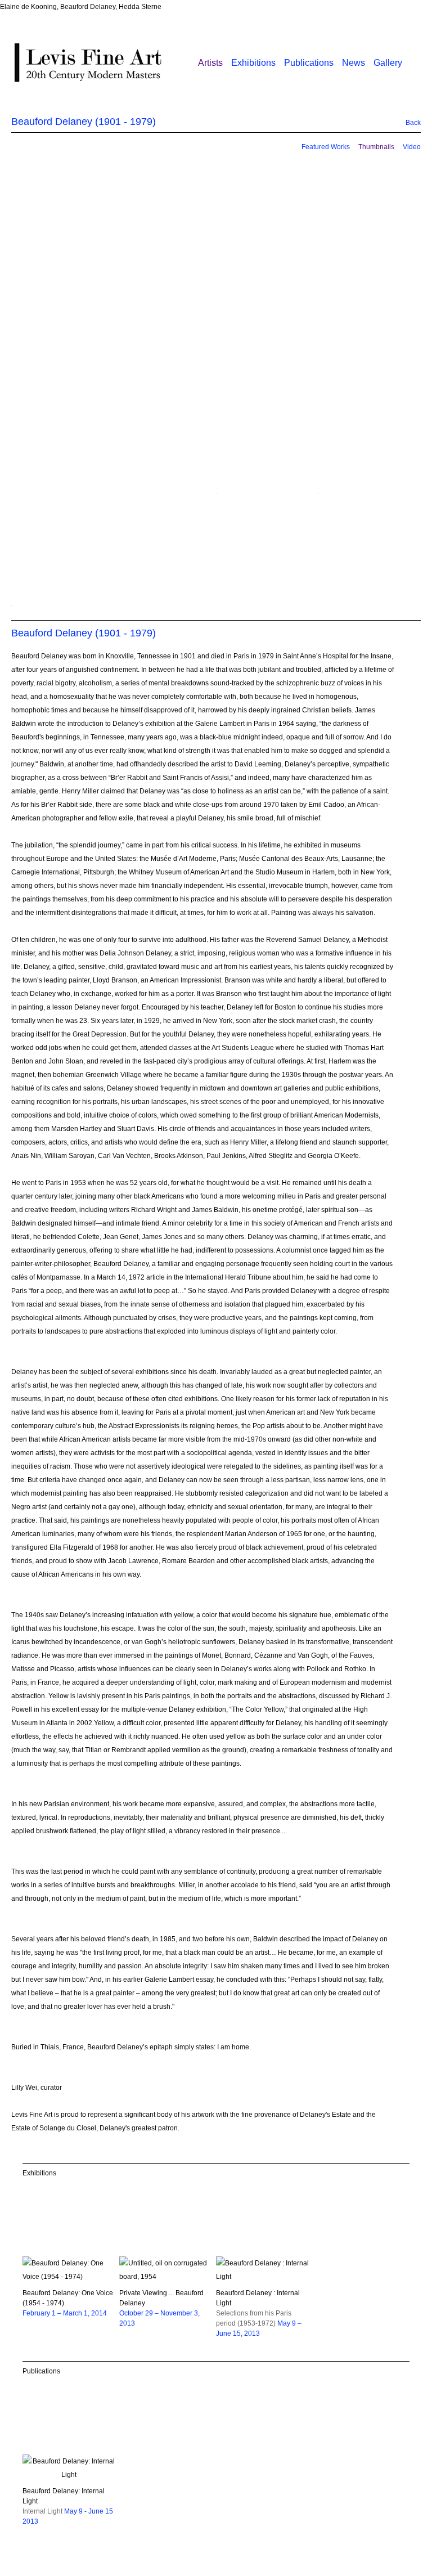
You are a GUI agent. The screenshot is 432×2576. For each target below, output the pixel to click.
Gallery (388, 63)
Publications (309, 63)
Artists (210, 63)
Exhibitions (253, 63)
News (354, 63)
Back (407, 123)
